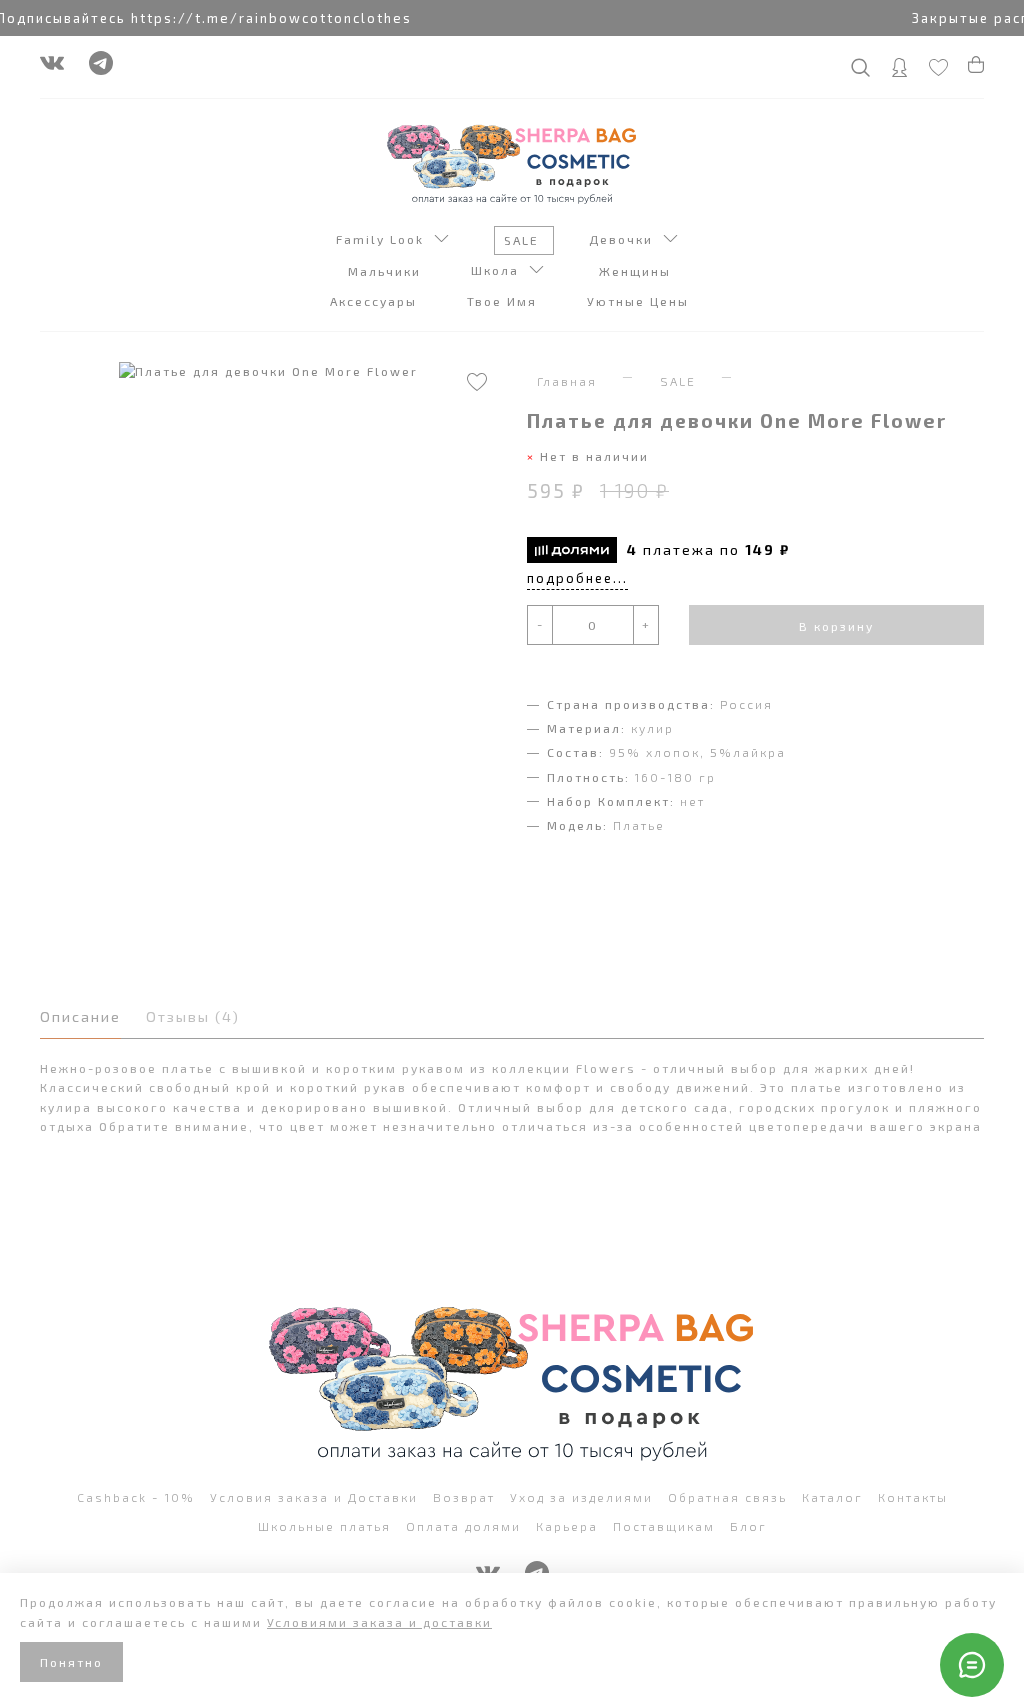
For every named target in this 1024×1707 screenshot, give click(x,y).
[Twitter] (101, 68)
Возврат (464, 1497)
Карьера (567, 1526)
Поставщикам (664, 1526)
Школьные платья (324, 1526)
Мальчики (387, 271)
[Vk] (52, 68)
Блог (748, 1526)
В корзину (836, 626)
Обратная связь (727, 1497)
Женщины (637, 271)
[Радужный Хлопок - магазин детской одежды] (512, 162)
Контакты (913, 1497)
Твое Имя (504, 301)
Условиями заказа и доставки (379, 1622)
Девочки (626, 239)
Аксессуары (376, 301)
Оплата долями (463, 1526)
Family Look (385, 239)
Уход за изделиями (581, 1497)
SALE (524, 240)
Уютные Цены (640, 301)
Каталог (832, 1497)
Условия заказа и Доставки (314, 1497)
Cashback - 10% (136, 1497)
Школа (500, 270)
